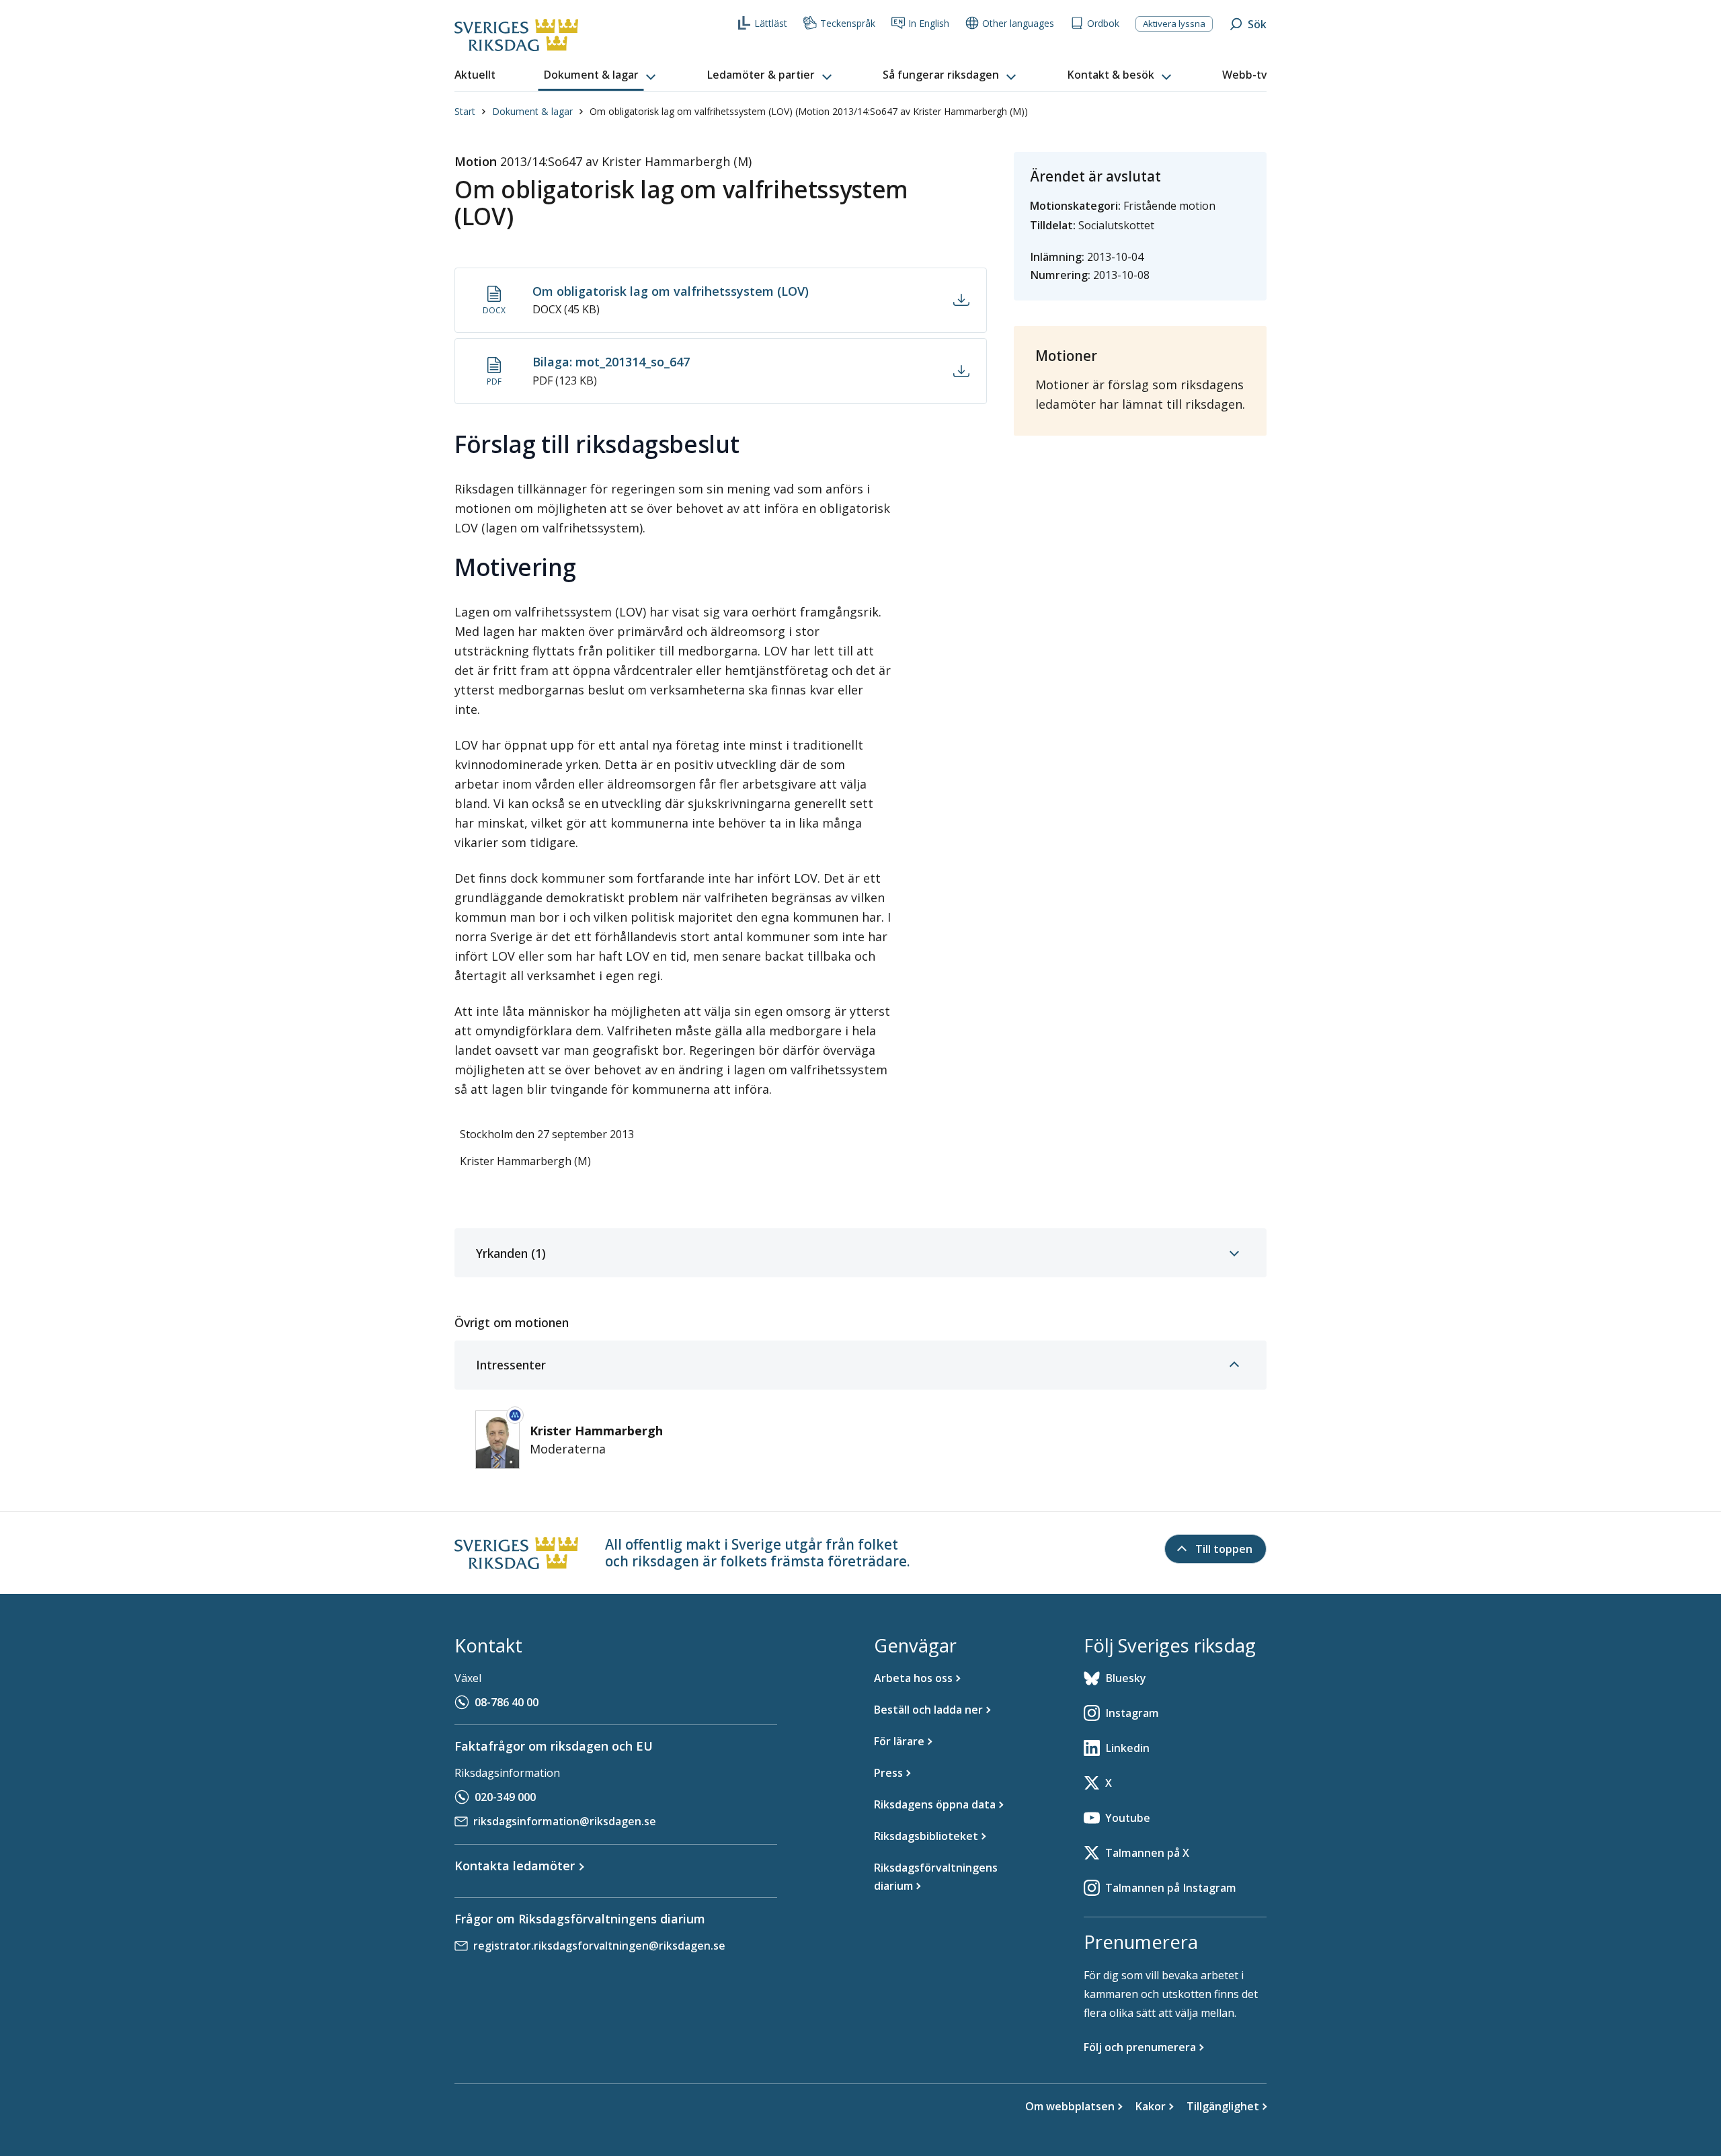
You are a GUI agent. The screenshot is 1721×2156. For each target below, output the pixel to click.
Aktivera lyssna (1174, 24)
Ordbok (1103, 23)
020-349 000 (505, 1797)
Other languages (1018, 23)
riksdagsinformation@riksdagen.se (565, 1821)
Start (465, 111)
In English (929, 23)
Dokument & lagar (532, 111)
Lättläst (771, 23)
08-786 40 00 (507, 1702)
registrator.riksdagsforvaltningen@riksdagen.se (599, 1946)
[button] (601, 75)
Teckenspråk (848, 23)
